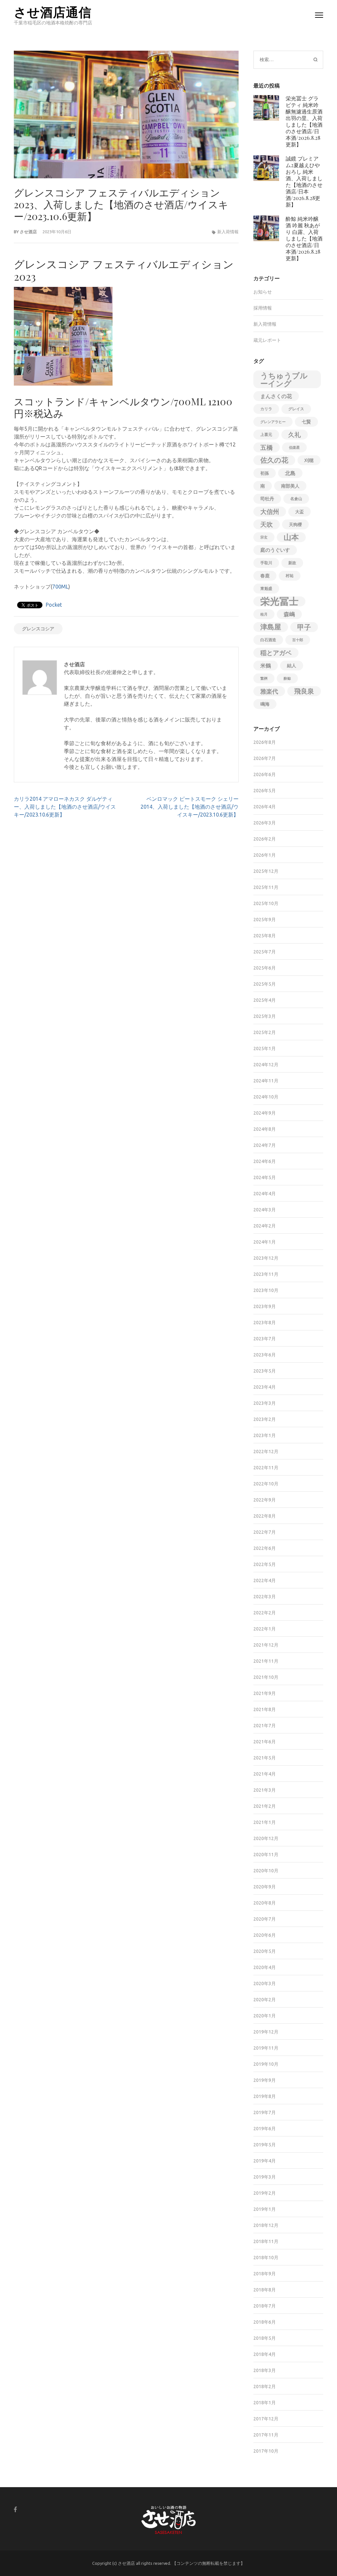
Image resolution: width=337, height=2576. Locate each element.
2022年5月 (265, 1564)
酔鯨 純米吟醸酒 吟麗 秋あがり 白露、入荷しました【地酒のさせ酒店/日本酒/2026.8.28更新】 (304, 238)
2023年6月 (265, 1355)
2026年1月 (265, 855)
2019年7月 (265, 2112)
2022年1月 (265, 1629)
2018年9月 (265, 2274)
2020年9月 (265, 1887)
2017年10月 (266, 2451)
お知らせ (263, 292)
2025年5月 (265, 984)
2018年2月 (265, 2387)
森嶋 (289, 614)
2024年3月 (265, 1210)
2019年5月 (265, 2145)
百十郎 (298, 640)
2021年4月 (265, 1774)
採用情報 (263, 308)
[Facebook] (15, 2509)
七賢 (306, 422)
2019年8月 (265, 2096)
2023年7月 (265, 1339)
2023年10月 (266, 1290)
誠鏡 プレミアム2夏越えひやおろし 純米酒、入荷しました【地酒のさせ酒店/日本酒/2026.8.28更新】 (304, 181)
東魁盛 (266, 588)
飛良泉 (304, 691)
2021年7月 (265, 1726)
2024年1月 (265, 1242)
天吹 (267, 524)
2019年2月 (265, 2193)
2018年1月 (265, 2403)
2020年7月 (265, 1919)
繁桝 (264, 678)
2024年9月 (265, 1113)
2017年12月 (266, 2419)
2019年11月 (266, 2048)
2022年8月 (265, 1516)
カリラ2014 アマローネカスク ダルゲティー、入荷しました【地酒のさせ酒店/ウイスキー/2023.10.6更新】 (65, 807)
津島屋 (271, 627)
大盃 (299, 512)
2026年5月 (265, 791)
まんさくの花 (276, 396)
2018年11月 (266, 2241)
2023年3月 (265, 1403)
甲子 (304, 627)
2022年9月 (265, 1500)
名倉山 (296, 499)
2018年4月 (265, 2354)
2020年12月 (266, 1838)
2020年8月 (265, 1903)
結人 (292, 666)
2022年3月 (265, 1597)
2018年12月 (266, 2225)
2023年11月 (266, 1274)
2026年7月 (265, 758)
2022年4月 (265, 1580)
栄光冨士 (279, 601)
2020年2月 (265, 2000)
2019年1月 (265, 2209)
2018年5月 (265, 2338)
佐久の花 (274, 460)
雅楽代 (269, 691)
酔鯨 (287, 678)
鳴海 (265, 704)
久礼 (295, 435)
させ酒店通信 (53, 12)
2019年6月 (265, 2129)
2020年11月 (266, 1855)
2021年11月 (266, 1661)
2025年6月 (265, 968)
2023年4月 (265, 1387)
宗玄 (264, 537)
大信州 (270, 512)
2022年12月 (266, 1452)
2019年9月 (265, 2080)
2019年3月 (265, 2177)
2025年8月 (265, 936)
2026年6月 (265, 774)
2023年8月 (265, 1323)
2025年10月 (266, 903)
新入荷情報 (228, 232)
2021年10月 (266, 1677)
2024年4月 (265, 1194)
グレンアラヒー (273, 422)
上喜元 (266, 434)
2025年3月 (265, 1016)
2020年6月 (265, 1935)
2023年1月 (265, 1435)
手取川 (266, 563)
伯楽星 (294, 447)
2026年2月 (265, 839)
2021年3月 (265, 1790)
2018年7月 (265, 2306)
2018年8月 (265, 2290)
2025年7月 (265, 952)
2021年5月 (265, 1758)
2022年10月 (266, 1484)
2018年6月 (265, 2322)
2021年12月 (266, 1645)
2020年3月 (265, 1983)
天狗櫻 (295, 524)
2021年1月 (265, 1822)
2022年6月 (265, 1548)
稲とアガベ (276, 653)
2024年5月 (265, 1177)
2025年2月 (265, 1032)
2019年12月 (266, 2032)
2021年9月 (265, 1693)
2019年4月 (265, 2161)
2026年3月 (265, 823)
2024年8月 (265, 1129)
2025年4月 (265, 1000)
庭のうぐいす (275, 550)
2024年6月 (265, 1161)
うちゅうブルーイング (284, 379)
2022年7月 (265, 1532)
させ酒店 (28, 232)
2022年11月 (266, 1468)
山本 (291, 537)
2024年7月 (265, 1145)
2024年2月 (265, 1226)
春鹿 (265, 576)
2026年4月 (265, 807)
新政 (292, 563)
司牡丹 (267, 499)
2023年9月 (265, 1306)
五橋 (267, 447)
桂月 (264, 614)
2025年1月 (265, 1048)
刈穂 (309, 460)
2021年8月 (265, 1709)
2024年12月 (266, 1065)
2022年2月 (265, 1613)
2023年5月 (265, 1371)
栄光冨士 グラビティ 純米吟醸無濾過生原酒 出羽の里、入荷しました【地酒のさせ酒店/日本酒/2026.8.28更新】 (304, 121)
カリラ (266, 409)
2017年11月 (266, 2435)
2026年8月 (265, 742)
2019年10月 (266, 2064)
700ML (60, 587)
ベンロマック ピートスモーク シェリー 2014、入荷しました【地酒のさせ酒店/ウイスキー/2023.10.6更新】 (190, 807)
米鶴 (266, 666)
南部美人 (290, 486)
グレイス (296, 409)
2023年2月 (265, 1419)
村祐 (290, 576)
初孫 (265, 473)
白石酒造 (268, 640)
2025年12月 (266, 871)
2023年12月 (266, 1258)
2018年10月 (266, 2258)
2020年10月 (266, 1871)
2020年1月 (265, 2016)
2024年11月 (266, 1081)
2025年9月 (265, 920)
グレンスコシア (38, 629)
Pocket (54, 605)
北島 (290, 473)
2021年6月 (265, 1742)
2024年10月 (266, 1097)
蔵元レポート (267, 340)
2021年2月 (265, 1806)
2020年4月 (265, 1967)
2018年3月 (265, 2370)
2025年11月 (266, 887)
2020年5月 (265, 1951)
